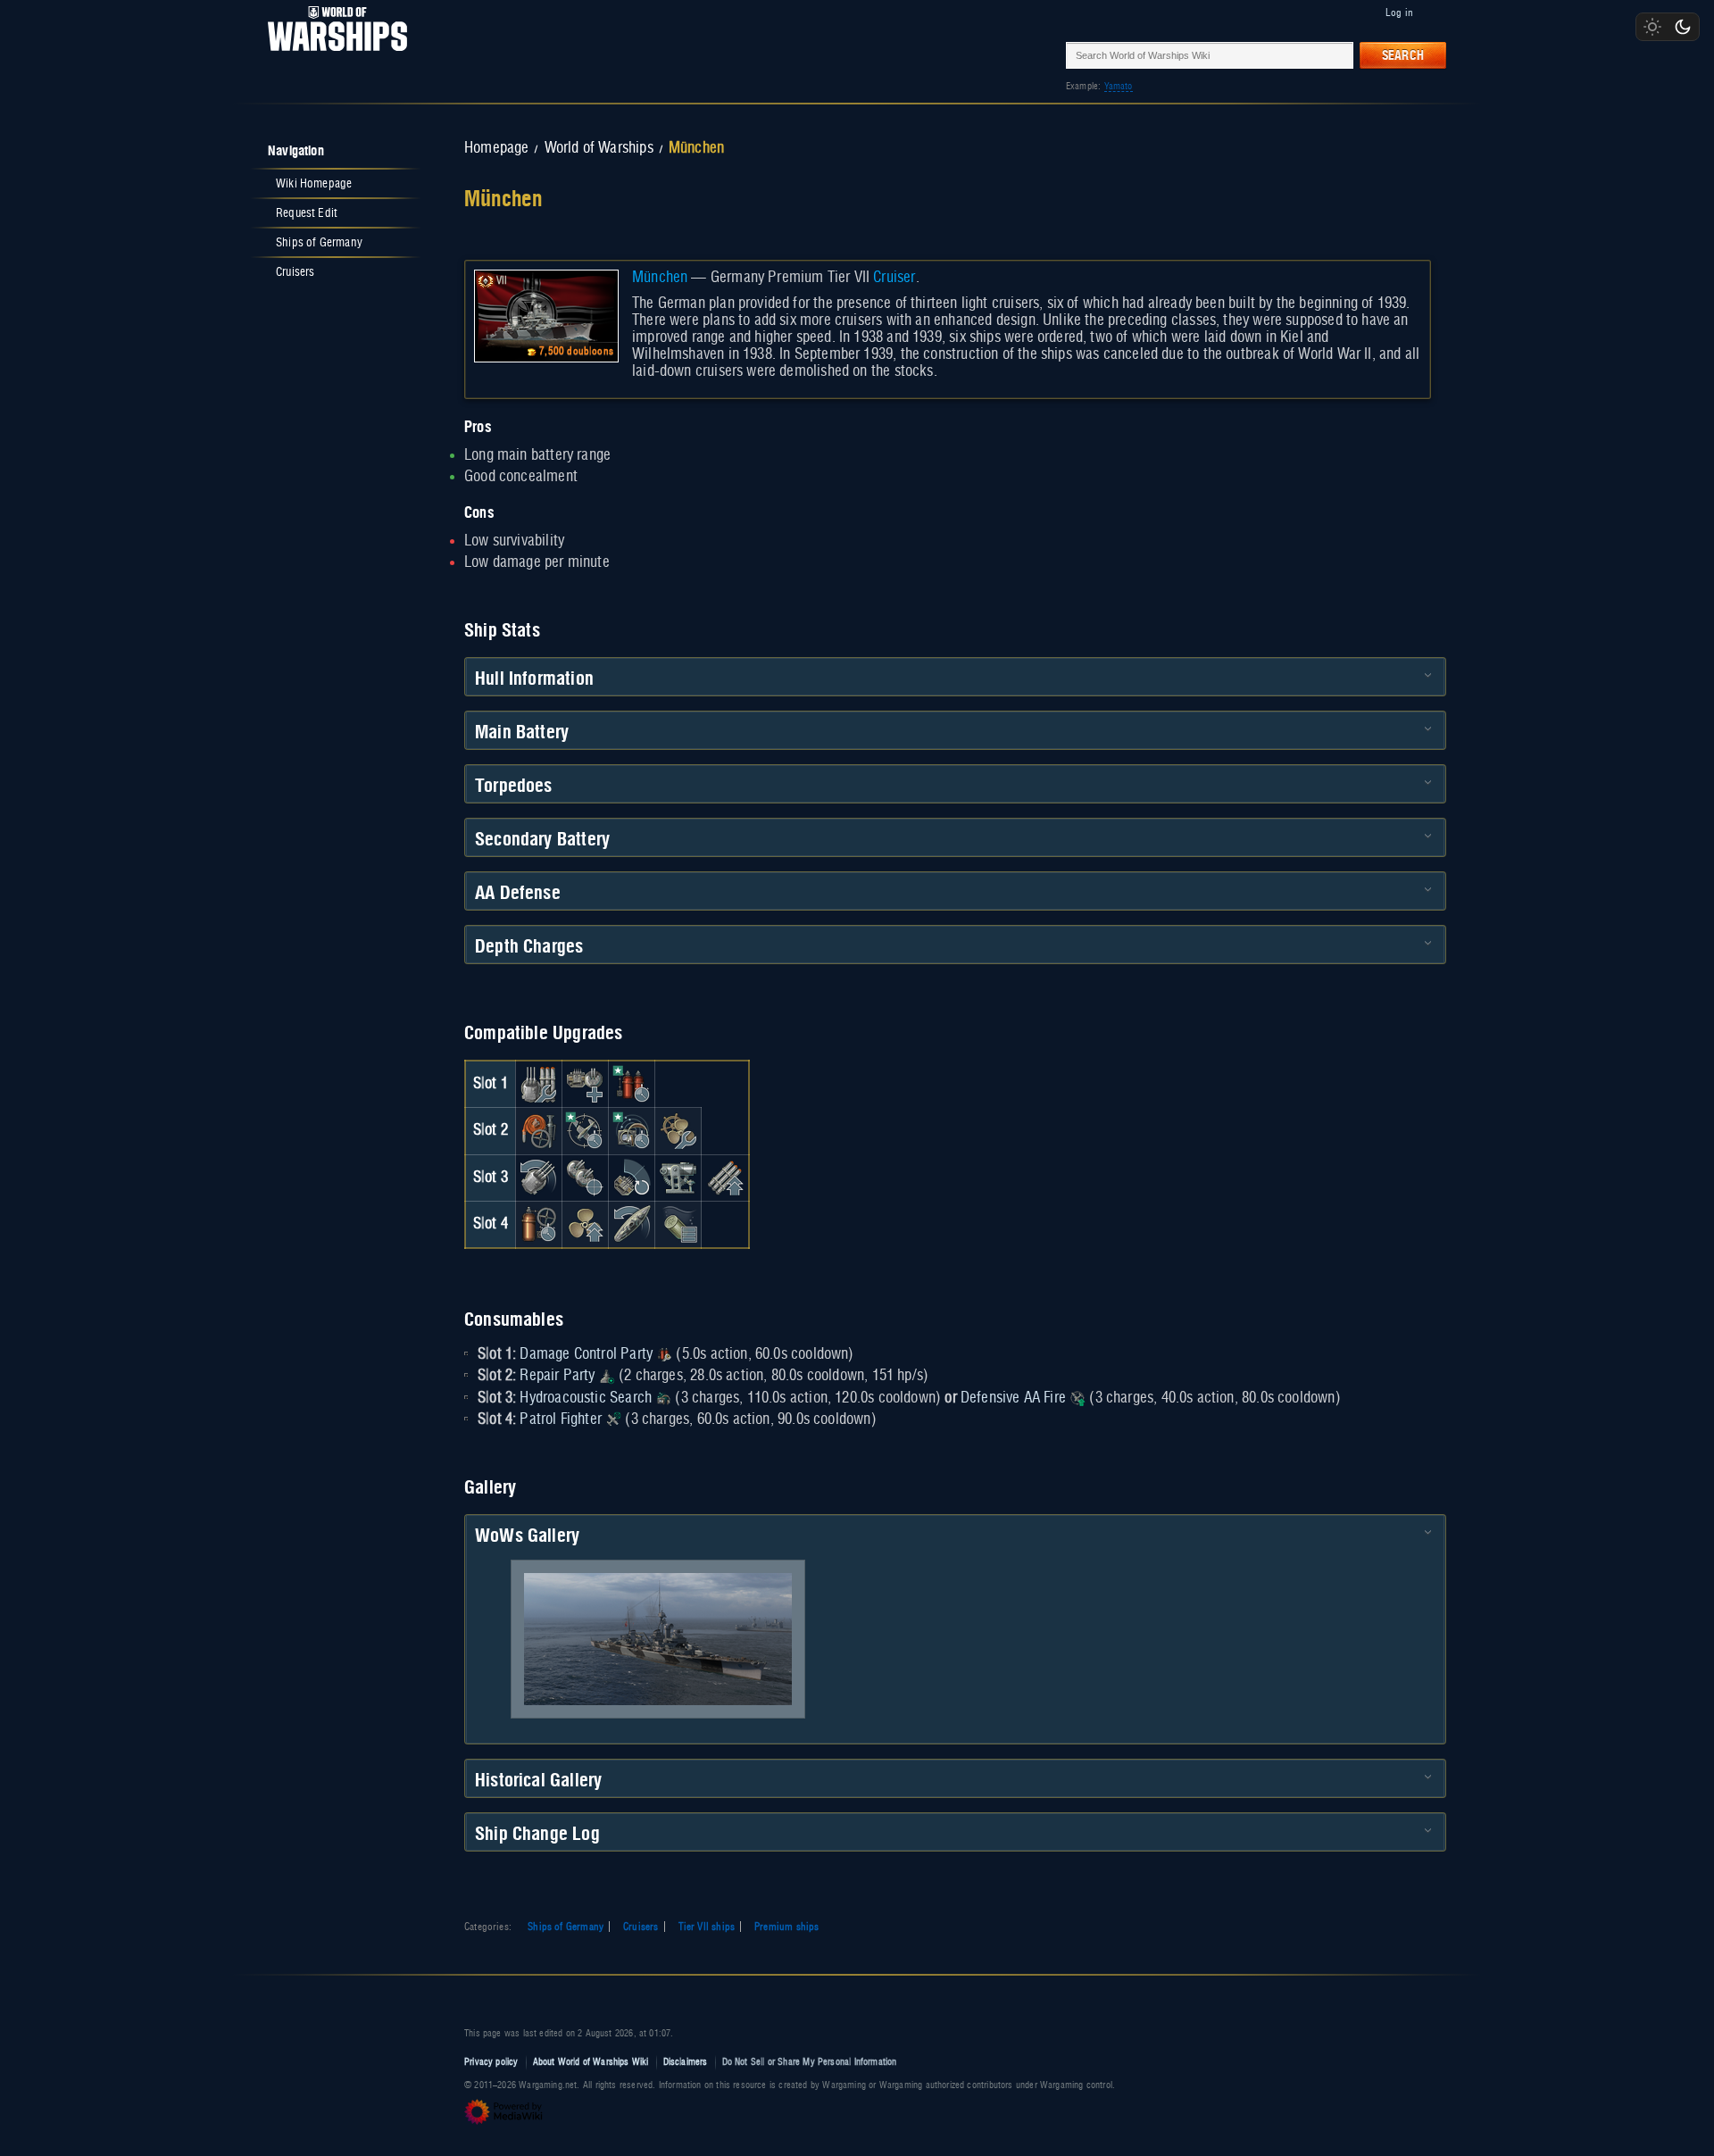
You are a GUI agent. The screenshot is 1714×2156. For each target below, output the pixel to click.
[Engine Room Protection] (678, 1131)
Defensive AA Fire (1013, 1398)
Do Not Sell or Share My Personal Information (810, 2062)
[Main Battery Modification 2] (538, 1178)
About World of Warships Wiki (591, 2062)
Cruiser (894, 278)
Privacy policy (491, 2062)
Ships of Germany (566, 1927)
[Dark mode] (1683, 27)
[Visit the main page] (332, 55)
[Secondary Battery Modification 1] (585, 1178)
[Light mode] (1652, 27)
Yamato (1119, 86)
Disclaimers (686, 2062)
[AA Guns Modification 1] (632, 1178)
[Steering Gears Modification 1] (632, 1224)
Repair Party (557, 1376)
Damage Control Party (586, 1354)
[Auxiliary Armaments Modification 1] (585, 1084)
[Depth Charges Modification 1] (678, 1224)
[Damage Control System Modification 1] (538, 1131)
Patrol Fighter (561, 1419)
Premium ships (786, 1927)
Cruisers (641, 1927)
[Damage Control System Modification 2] (538, 1224)
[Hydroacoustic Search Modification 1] (632, 1131)
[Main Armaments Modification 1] (538, 1084)
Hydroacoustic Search (586, 1398)
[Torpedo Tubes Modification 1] (725, 1178)
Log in (1399, 12)
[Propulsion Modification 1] (585, 1224)
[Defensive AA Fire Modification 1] (585, 1131)
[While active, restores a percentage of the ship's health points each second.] (607, 1376)
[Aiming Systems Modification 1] (678, 1178)
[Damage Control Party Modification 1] (632, 1084)
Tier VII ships (707, 1927)
